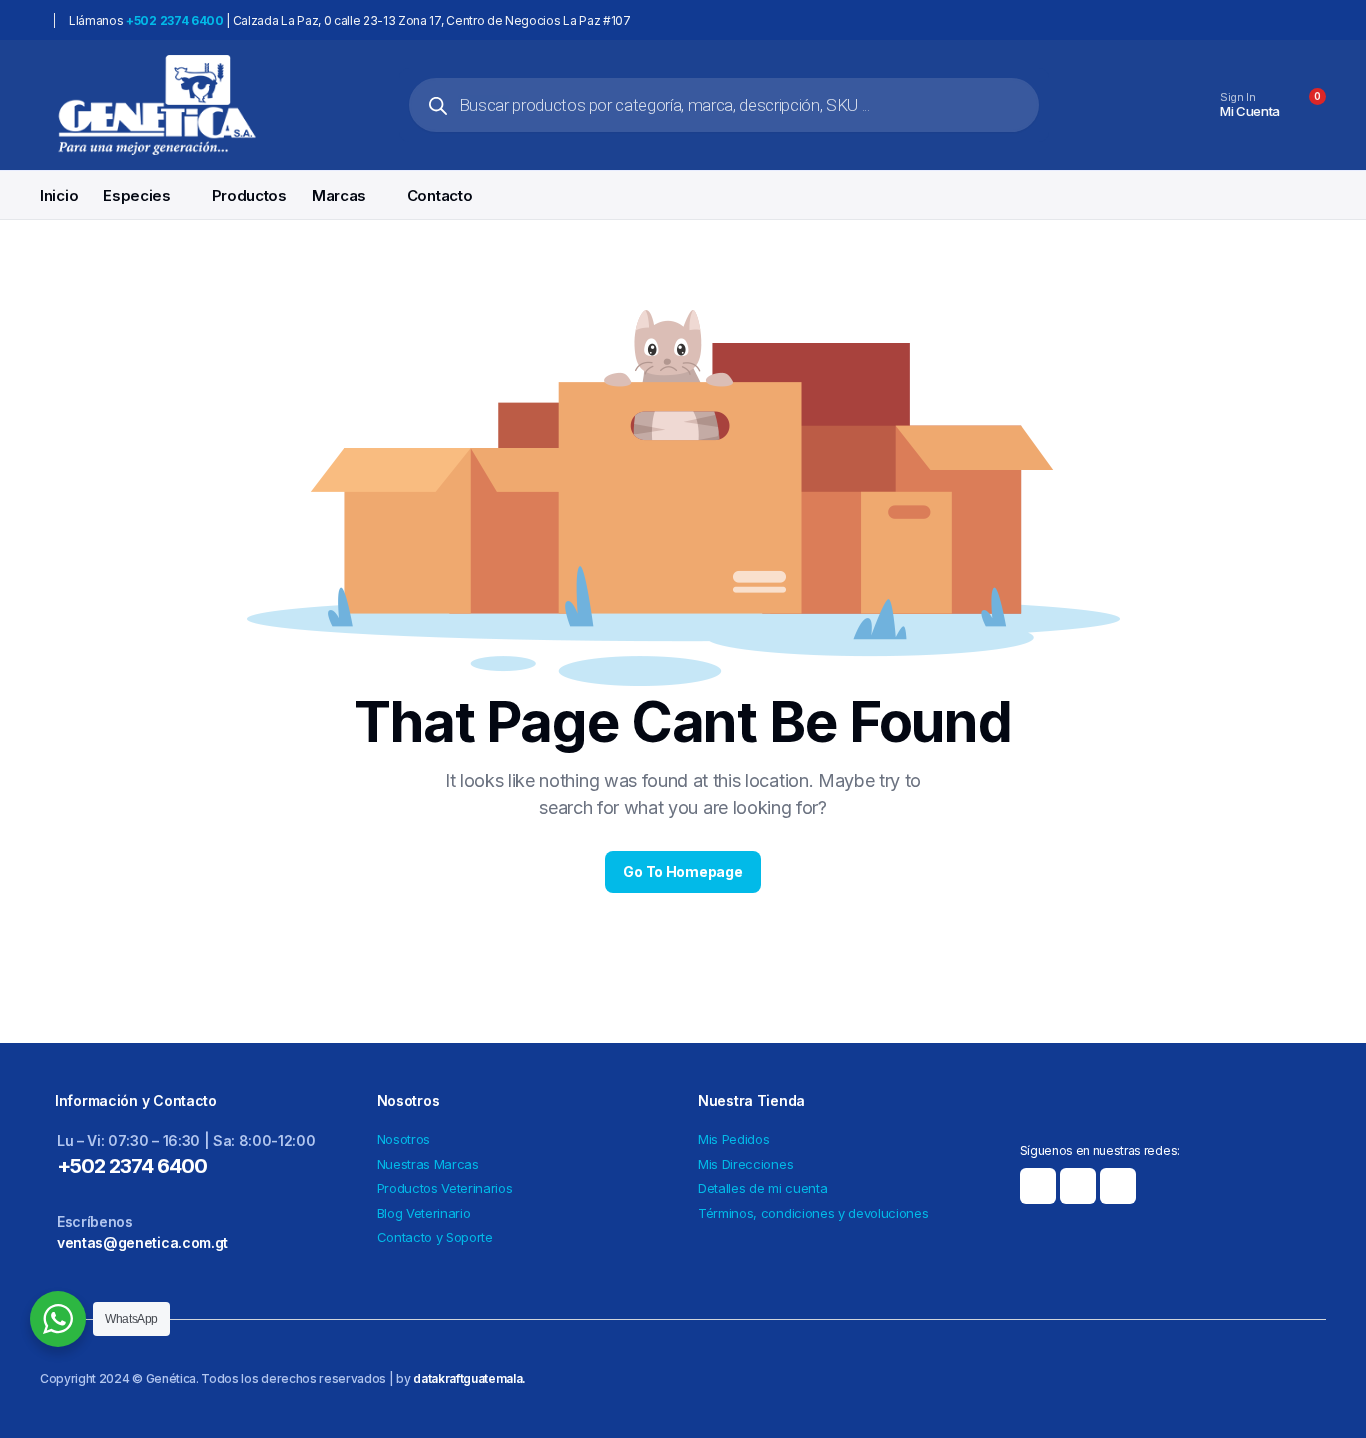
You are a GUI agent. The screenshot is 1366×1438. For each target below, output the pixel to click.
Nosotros (403, 1139)
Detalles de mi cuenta (762, 1188)
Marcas (339, 195)
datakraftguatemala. (469, 1378)
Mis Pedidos (733, 1139)
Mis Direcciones (745, 1164)
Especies (137, 195)
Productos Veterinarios (445, 1188)
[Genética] (156, 105)
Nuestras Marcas (428, 1164)
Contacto (440, 195)
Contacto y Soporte (435, 1237)
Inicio (59, 195)
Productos (249, 195)
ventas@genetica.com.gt (142, 1242)
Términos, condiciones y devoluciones (813, 1213)
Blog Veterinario (424, 1213)
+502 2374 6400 (132, 1166)
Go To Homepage (682, 871)
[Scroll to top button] (1321, 1393)
